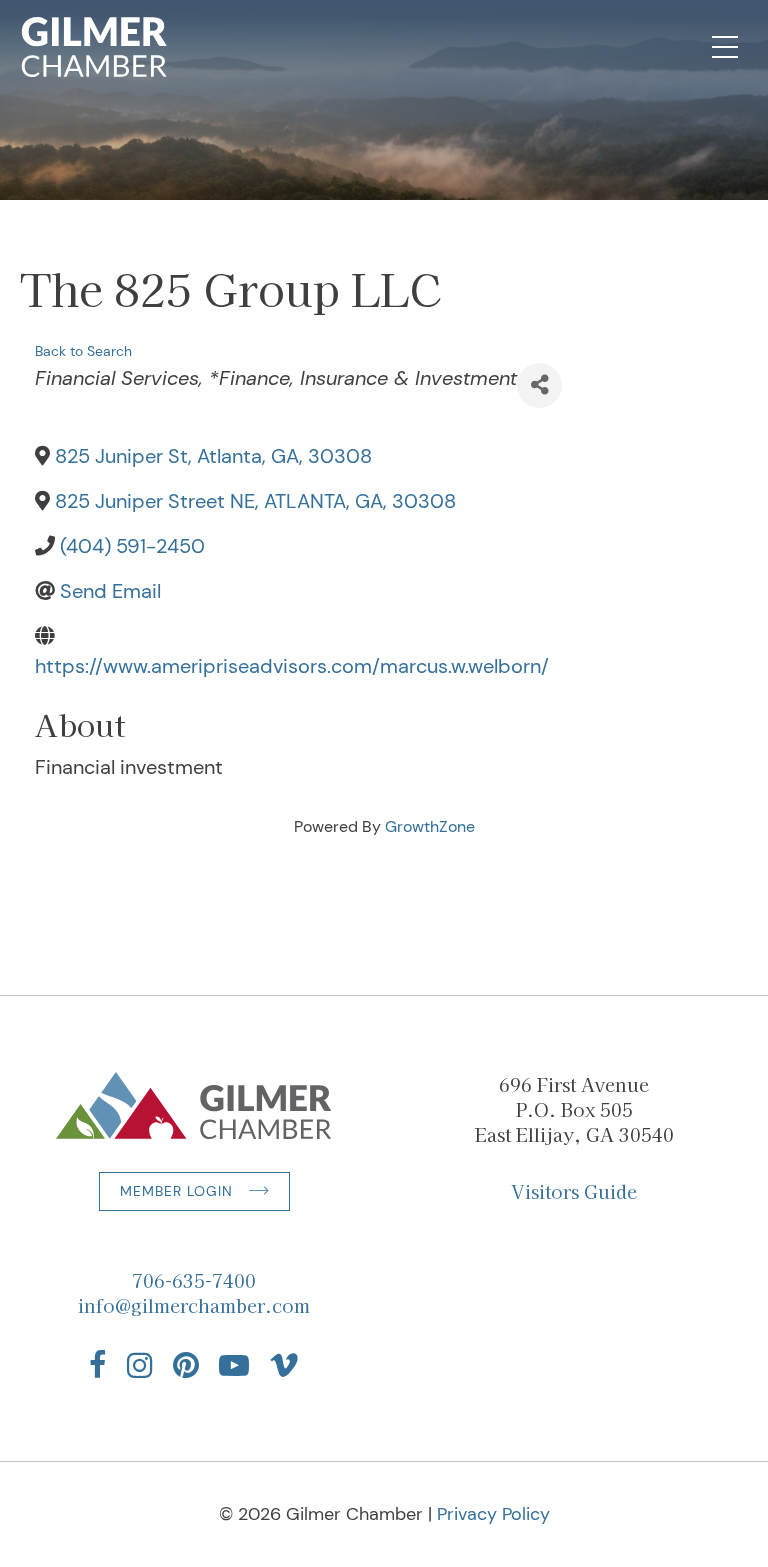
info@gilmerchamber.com (194, 1305)
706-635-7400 (194, 1280)
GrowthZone (430, 826)
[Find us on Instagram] (140, 1365)
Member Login (176, 1191)
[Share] (539, 385)
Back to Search (83, 351)
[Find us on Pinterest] (186, 1365)
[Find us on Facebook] (98, 1365)
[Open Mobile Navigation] (725, 47)
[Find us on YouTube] (234, 1365)
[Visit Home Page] (94, 47)
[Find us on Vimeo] (284, 1365)
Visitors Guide (574, 1191)
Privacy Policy (493, 1514)
